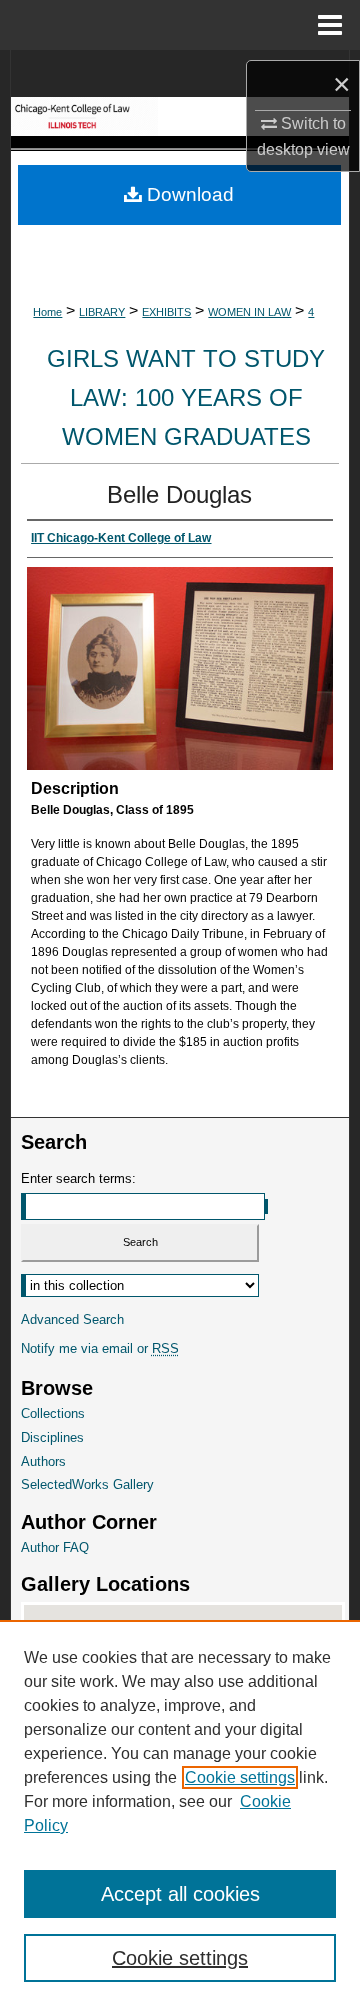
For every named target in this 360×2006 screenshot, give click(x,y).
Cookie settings (240, 1777)
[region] (180, 1813)
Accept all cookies (180, 1894)
